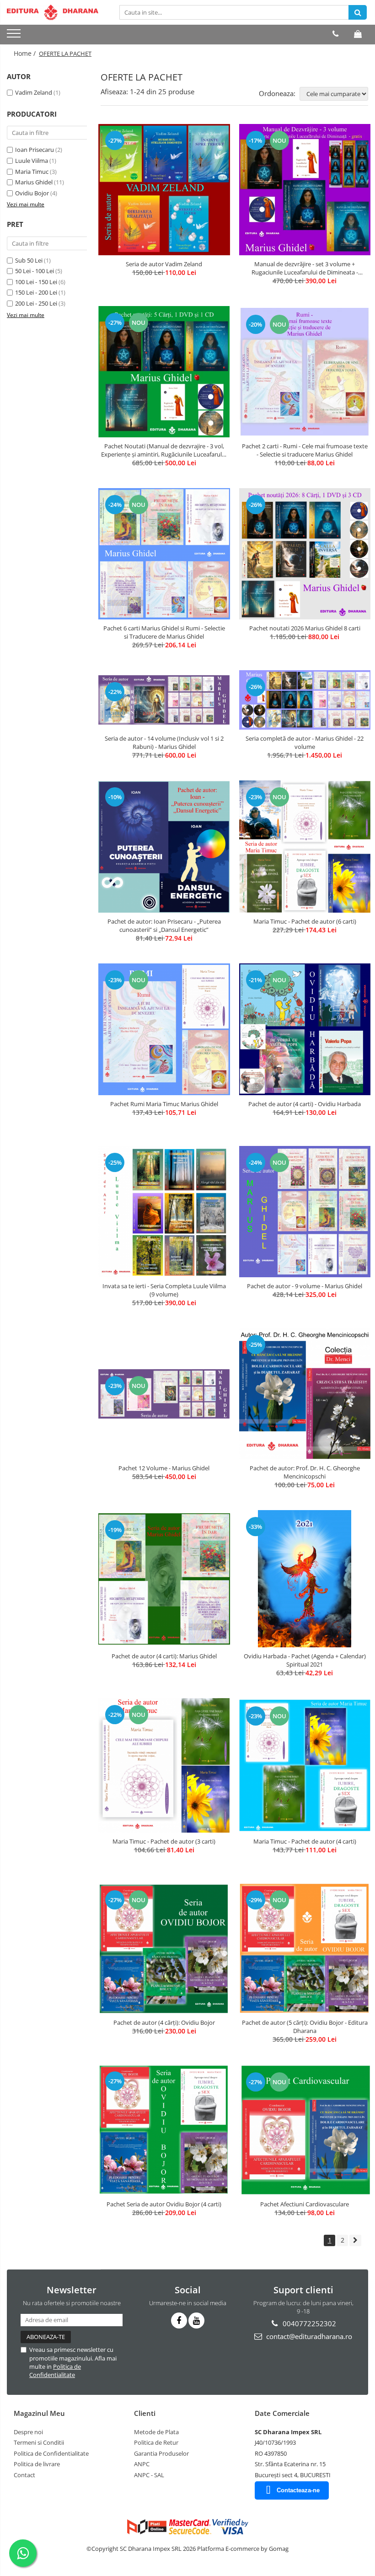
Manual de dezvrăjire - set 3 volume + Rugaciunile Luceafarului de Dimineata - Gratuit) (305, 268)
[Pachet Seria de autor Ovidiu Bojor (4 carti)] (164, 2130)
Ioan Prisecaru (35, 150)
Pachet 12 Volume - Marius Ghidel (164, 1468)
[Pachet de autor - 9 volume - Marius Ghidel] (305, 1212)
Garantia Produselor (161, 2453)
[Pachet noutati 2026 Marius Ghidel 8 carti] (305, 554)
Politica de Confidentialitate (55, 2371)
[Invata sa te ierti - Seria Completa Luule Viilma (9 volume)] (164, 1212)
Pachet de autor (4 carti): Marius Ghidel (164, 1656)
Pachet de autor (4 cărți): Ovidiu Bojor (164, 2022)
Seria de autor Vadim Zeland (164, 264)
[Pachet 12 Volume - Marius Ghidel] (164, 1394)
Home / (26, 53)
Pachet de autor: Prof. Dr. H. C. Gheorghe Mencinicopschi (305, 1472)
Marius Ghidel (34, 182)
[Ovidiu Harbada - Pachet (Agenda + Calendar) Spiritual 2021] (305, 1579)
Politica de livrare (37, 2464)
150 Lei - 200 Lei (36, 292)
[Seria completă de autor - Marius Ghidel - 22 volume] (305, 700)
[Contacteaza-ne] (335, 34)
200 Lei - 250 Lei (36, 303)
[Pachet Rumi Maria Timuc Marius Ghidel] (164, 1029)
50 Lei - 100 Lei (35, 271)
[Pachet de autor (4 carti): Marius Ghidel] (164, 1579)
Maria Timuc (32, 172)
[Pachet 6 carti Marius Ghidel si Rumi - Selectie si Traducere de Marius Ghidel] (164, 554)
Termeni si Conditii (39, 2442)
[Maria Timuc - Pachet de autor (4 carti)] (305, 1765)
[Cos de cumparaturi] (358, 34)
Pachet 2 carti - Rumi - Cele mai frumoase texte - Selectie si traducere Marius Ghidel (305, 450)
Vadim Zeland (34, 92)
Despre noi (28, 2432)
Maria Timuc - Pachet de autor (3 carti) (164, 1841)
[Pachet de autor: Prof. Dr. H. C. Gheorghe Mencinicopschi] (305, 1394)
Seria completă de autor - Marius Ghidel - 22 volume (305, 742)
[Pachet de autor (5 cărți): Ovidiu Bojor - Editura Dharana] (305, 1949)
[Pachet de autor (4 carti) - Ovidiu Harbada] (305, 1029)
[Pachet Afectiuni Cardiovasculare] (305, 2130)
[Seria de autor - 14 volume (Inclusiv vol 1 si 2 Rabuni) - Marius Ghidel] (164, 700)
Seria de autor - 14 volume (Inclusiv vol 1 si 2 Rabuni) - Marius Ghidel (164, 742)
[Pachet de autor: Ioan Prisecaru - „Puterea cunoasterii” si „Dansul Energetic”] (164, 847)
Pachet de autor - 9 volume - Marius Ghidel (305, 1286)
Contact (24, 2475)
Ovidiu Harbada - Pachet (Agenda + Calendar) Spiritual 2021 (305, 1660)
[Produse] (15, 36)
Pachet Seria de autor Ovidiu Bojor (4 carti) (164, 2204)
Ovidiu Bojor (32, 193)
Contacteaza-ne (298, 2490)
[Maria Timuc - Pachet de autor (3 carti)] (164, 1765)
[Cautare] (358, 12)
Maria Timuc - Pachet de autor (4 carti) (305, 1841)
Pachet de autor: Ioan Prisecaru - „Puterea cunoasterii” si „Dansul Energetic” (164, 925)
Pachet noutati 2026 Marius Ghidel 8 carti (305, 628)
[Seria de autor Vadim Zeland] (164, 190)
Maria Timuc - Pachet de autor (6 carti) (305, 921)
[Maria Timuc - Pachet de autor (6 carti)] (305, 847)
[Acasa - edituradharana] (53, 12)
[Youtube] (196, 2321)
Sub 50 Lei (29, 260)
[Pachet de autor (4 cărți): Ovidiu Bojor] (164, 1948)
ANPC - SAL (149, 2475)
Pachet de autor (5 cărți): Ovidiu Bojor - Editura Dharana (305, 2027)
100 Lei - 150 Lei (36, 282)
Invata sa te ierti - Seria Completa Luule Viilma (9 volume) (164, 1290)
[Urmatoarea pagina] (355, 2240)
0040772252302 (308, 2323)
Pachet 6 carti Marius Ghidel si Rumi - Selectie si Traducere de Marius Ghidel (164, 632)
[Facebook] (179, 2321)
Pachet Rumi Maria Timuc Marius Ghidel (164, 1104)
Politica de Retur (156, 2442)
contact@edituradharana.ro (308, 2336)
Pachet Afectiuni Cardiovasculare (305, 2204)
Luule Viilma (32, 161)
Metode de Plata (156, 2432)
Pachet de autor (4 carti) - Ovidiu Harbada (305, 1104)
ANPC (142, 2464)
